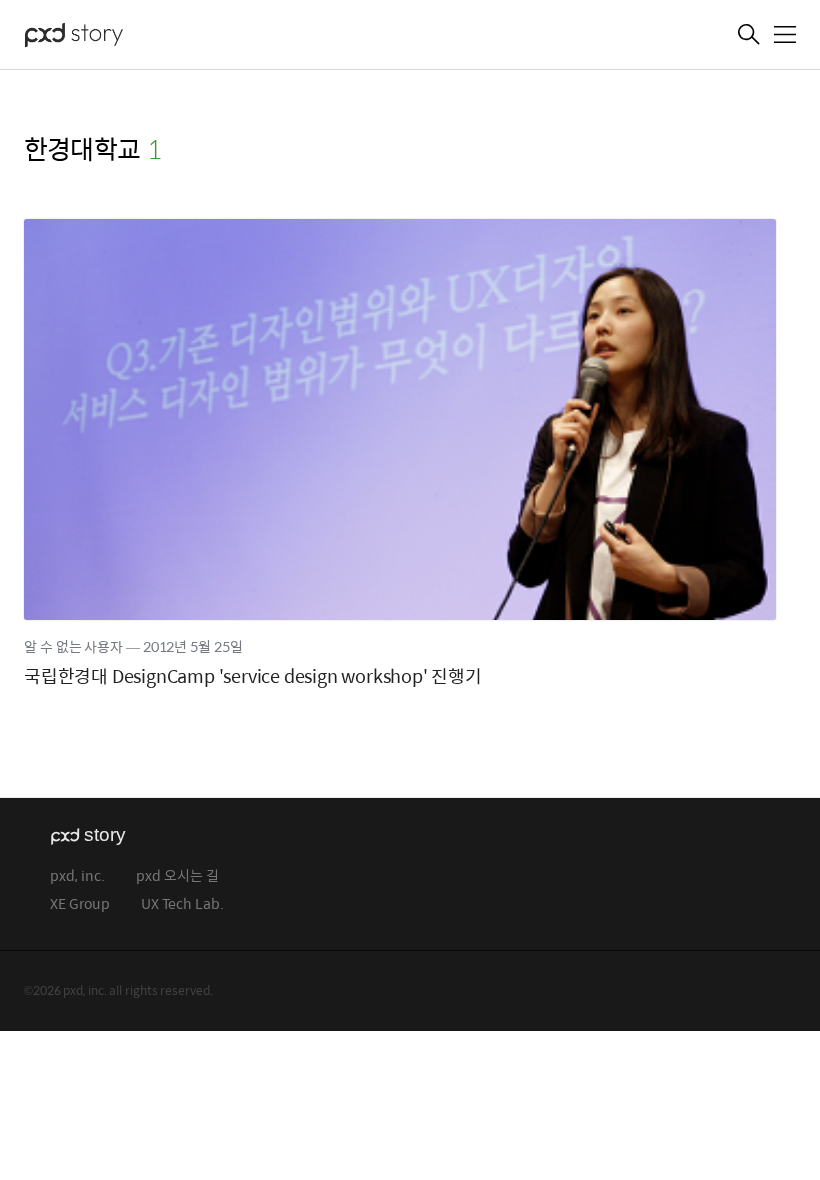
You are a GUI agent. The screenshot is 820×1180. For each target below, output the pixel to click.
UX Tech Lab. (182, 904)
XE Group (80, 904)
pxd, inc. (77, 876)
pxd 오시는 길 (177, 876)
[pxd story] (124, 37)
